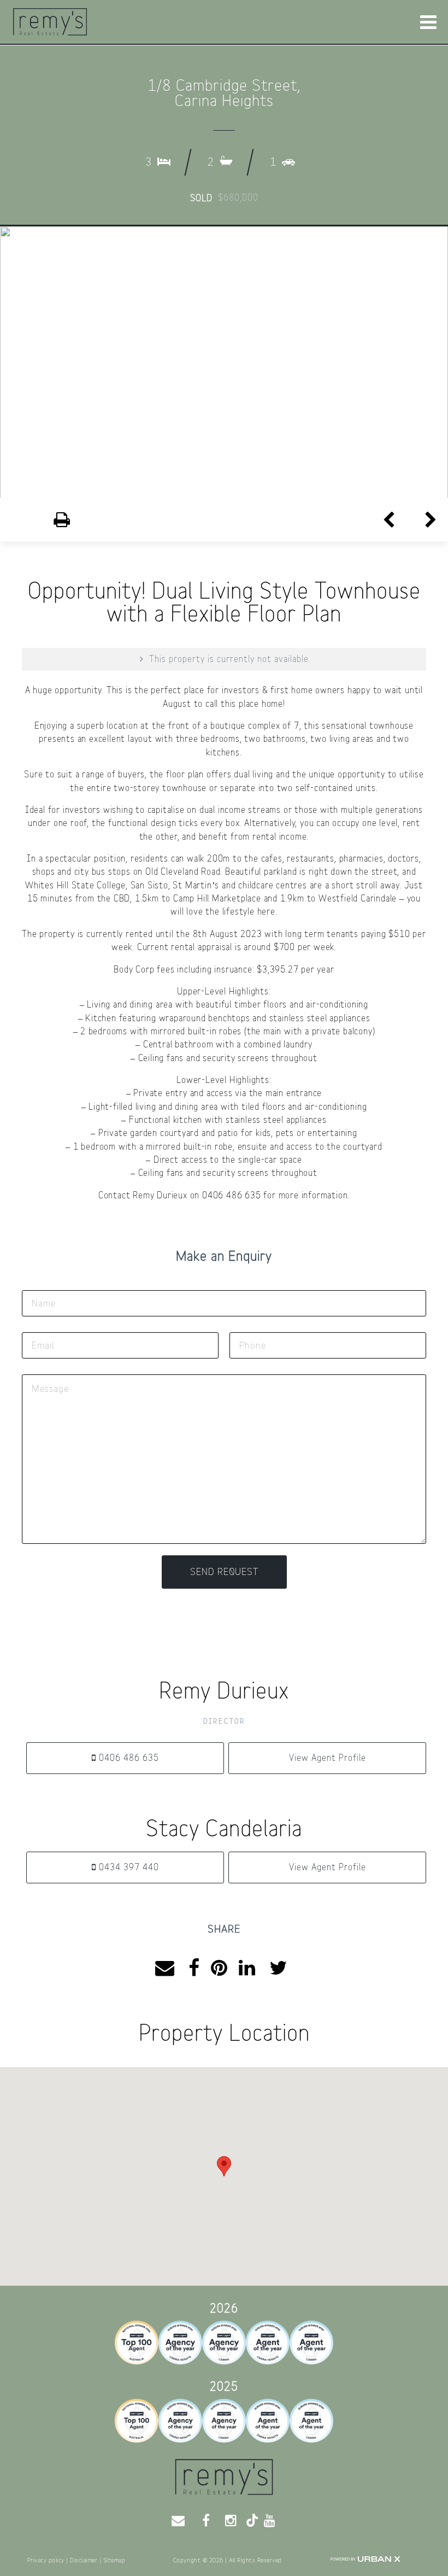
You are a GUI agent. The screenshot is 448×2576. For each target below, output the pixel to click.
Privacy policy (46, 2560)
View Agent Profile (328, 1758)
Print (43, 520)
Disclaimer (84, 2560)
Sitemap (114, 2560)
